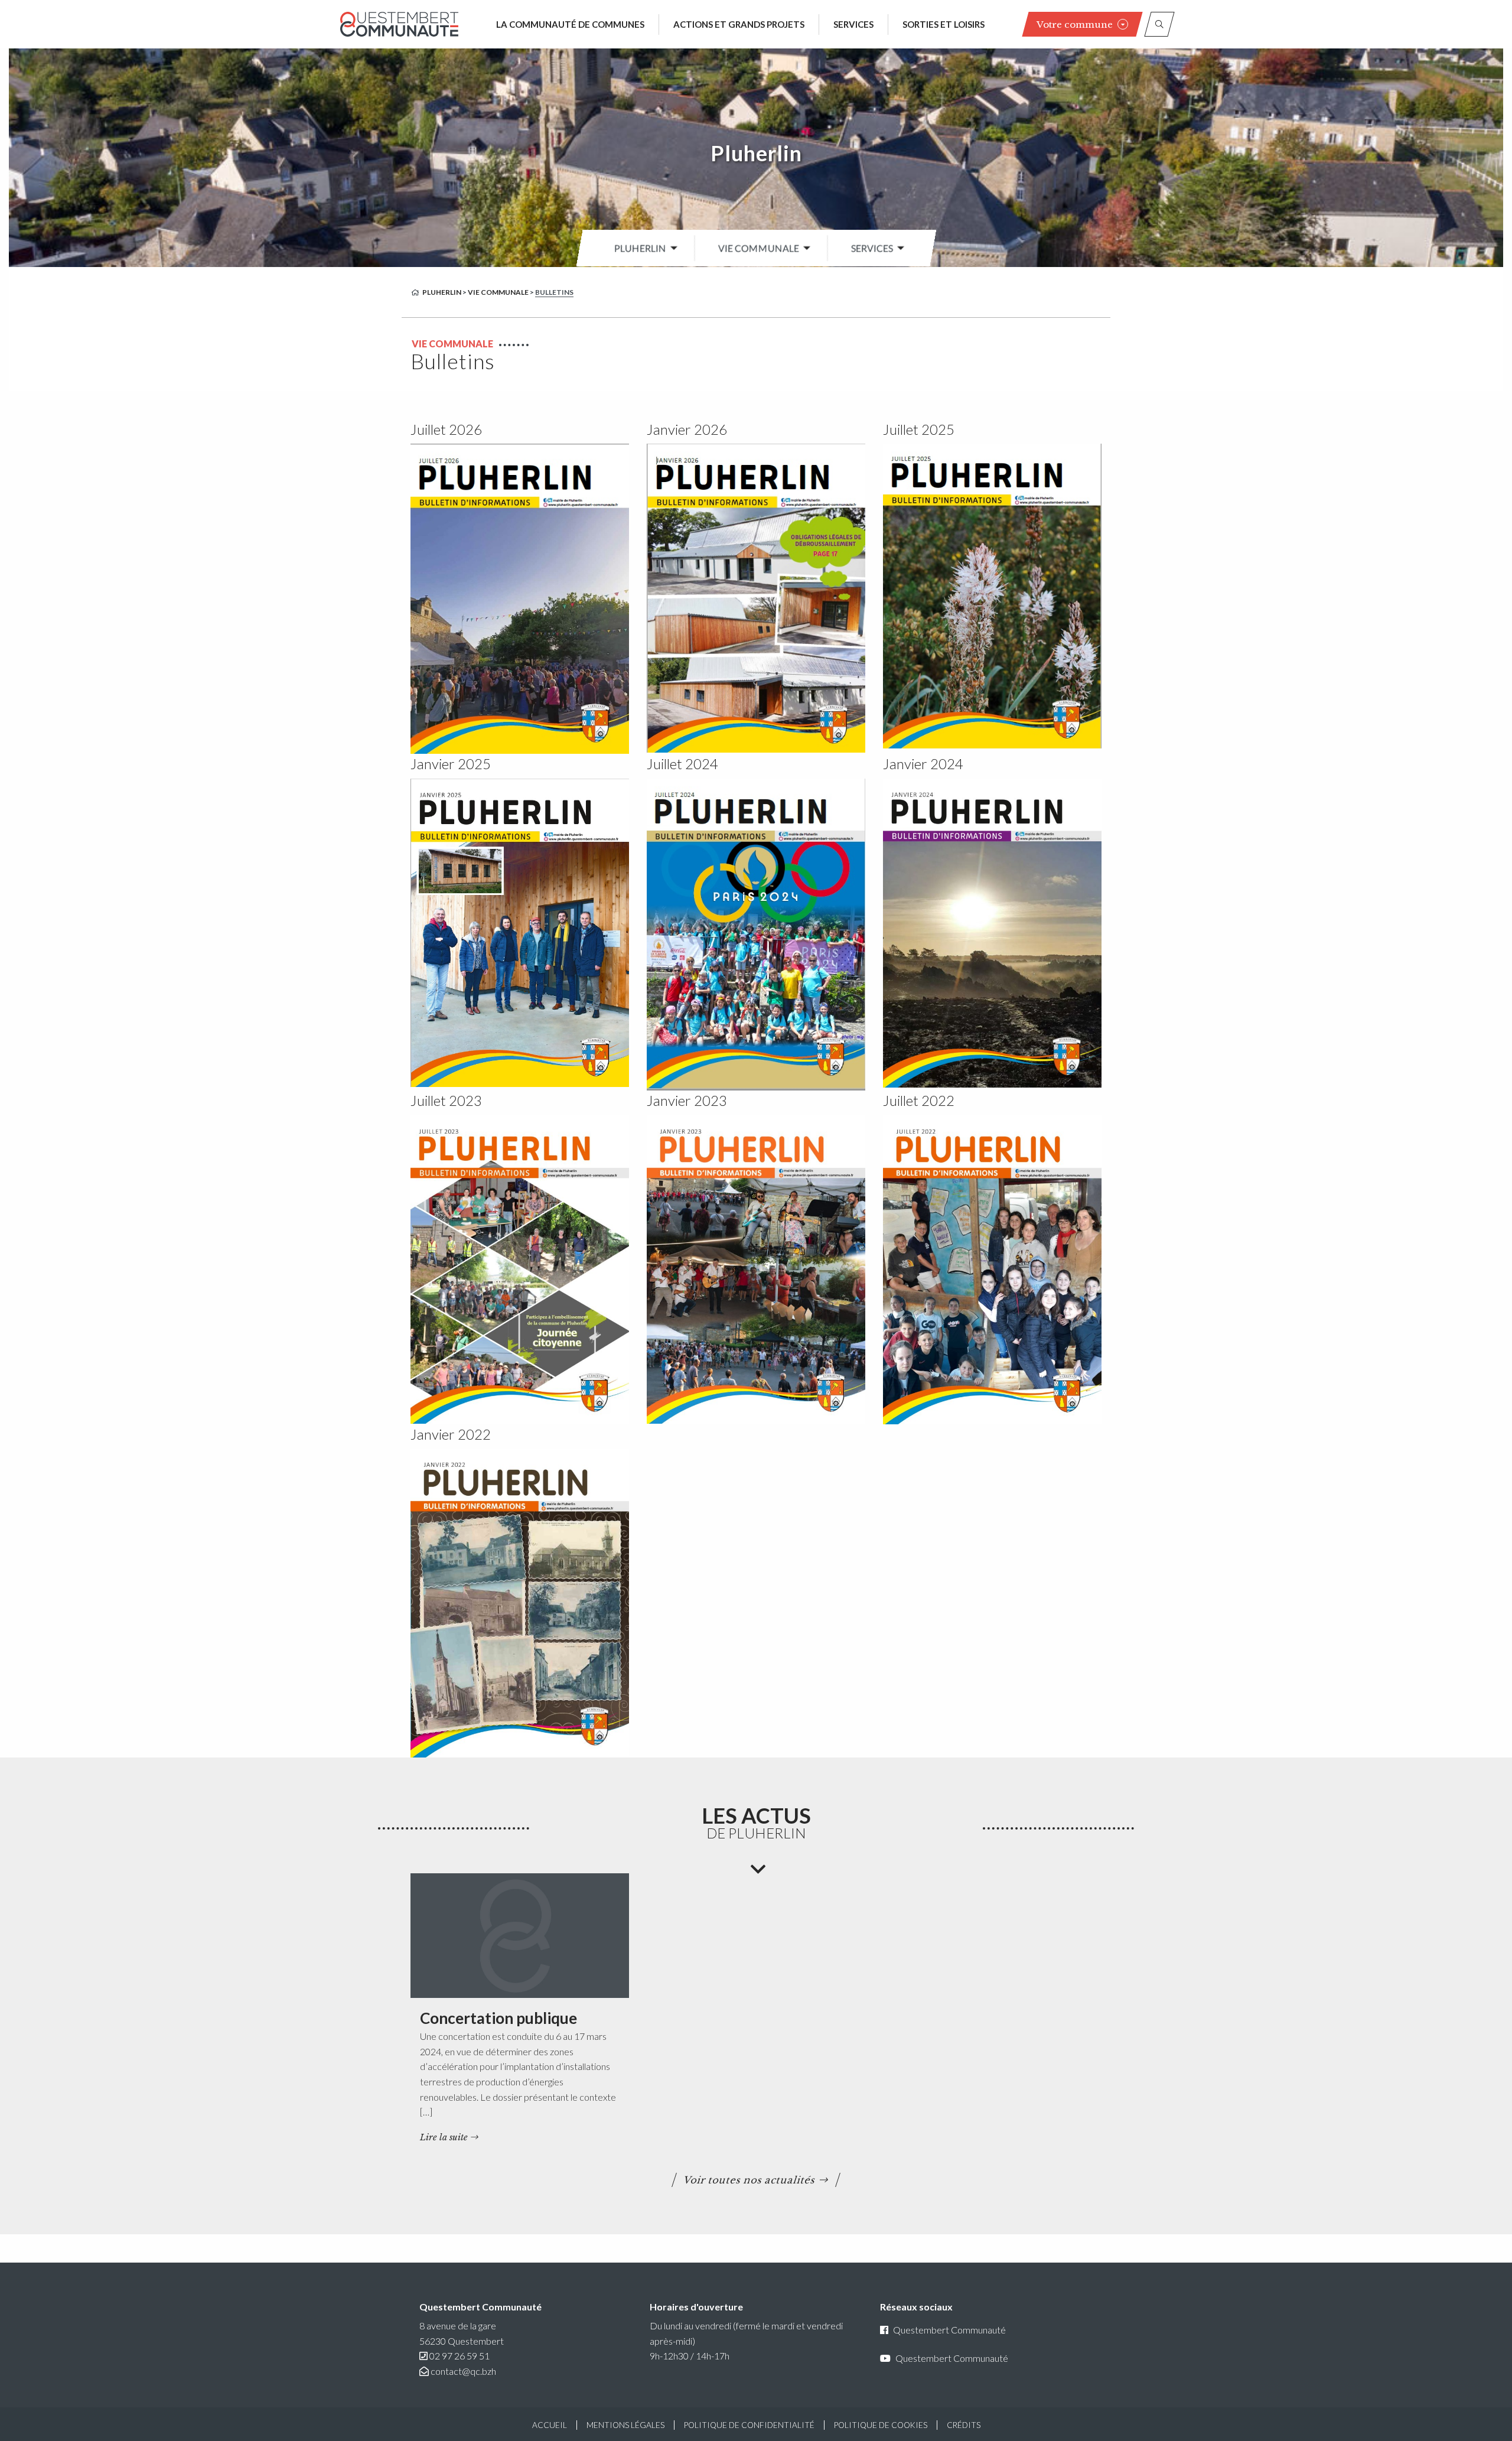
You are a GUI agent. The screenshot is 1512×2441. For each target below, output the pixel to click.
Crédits (964, 2425)
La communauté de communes (570, 24)
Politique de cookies (881, 2425)
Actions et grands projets (739, 24)
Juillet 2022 (919, 1100)
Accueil (550, 2425)
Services (853, 24)
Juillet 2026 (446, 429)
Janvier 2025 (451, 764)
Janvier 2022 (451, 1434)
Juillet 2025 (919, 429)
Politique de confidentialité (749, 2425)
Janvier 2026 (687, 429)
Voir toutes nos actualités (750, 2180)
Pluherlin (756, 153)
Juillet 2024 (682, 764)
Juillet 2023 (446, 1100)
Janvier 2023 (687, 1100)
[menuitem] (643, 248)
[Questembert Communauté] (399, 24)
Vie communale (759, 248)
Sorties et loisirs (944, 24)
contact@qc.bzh (463, 2371)
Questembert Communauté (949, 2330)
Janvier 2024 (923, 764)
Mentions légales (625, 2425)
